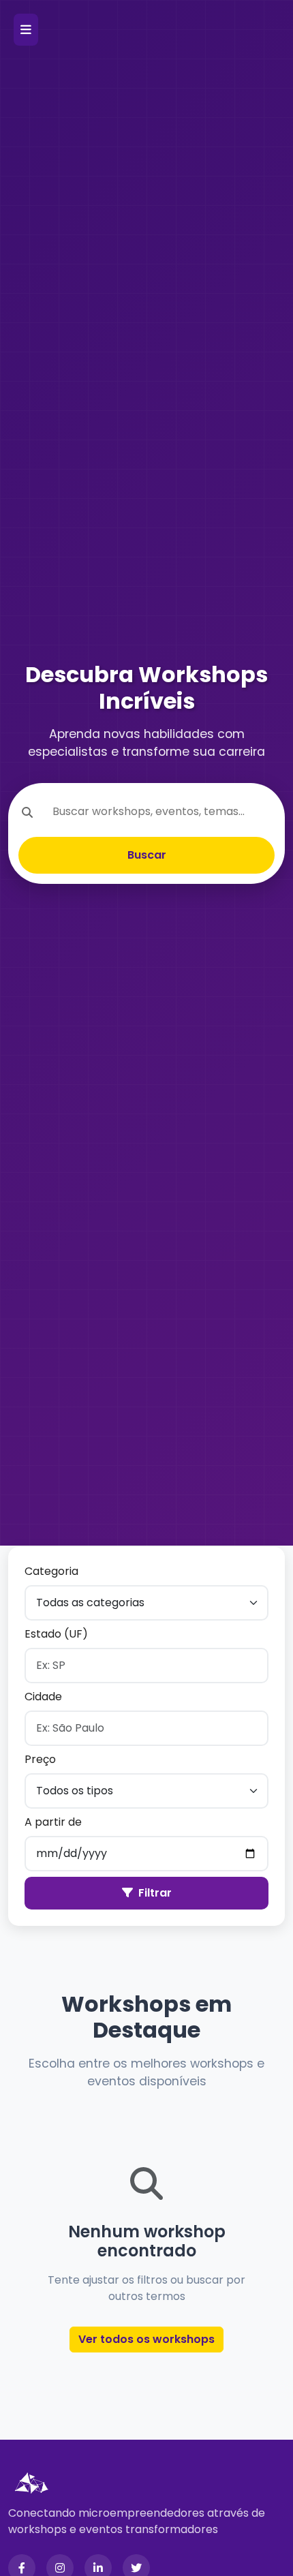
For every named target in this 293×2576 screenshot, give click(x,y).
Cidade (43, 1697)
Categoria (51, 1571)
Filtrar (155, 1893)
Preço (40, 1759)
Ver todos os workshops (146, 2339)
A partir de (53, 1822)
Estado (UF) (56, 1634)
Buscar (147, 855)
